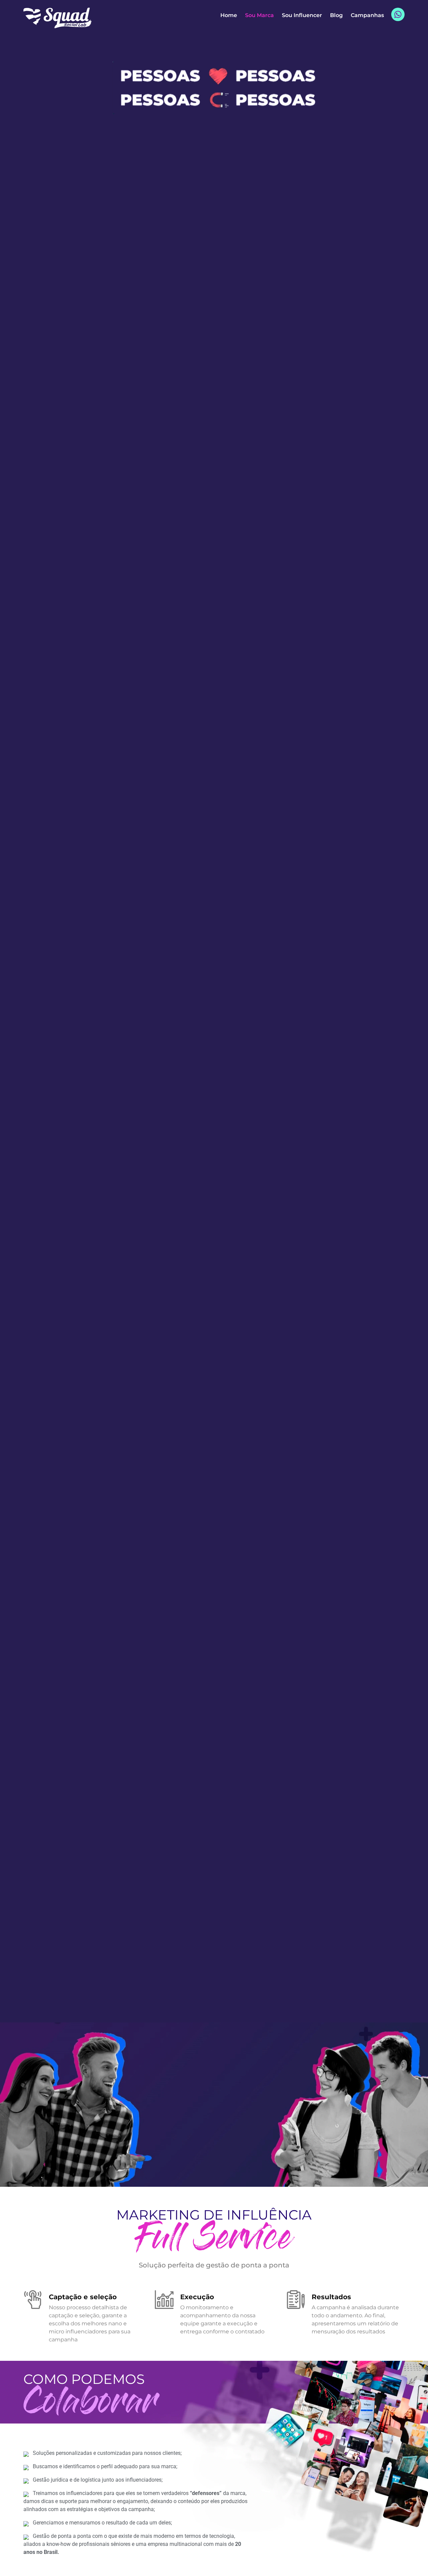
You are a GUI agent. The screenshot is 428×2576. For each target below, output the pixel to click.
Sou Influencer (302, 15)
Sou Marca (259, 15)
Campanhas (367, 15)
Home (229, 15)
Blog (336, 15)
